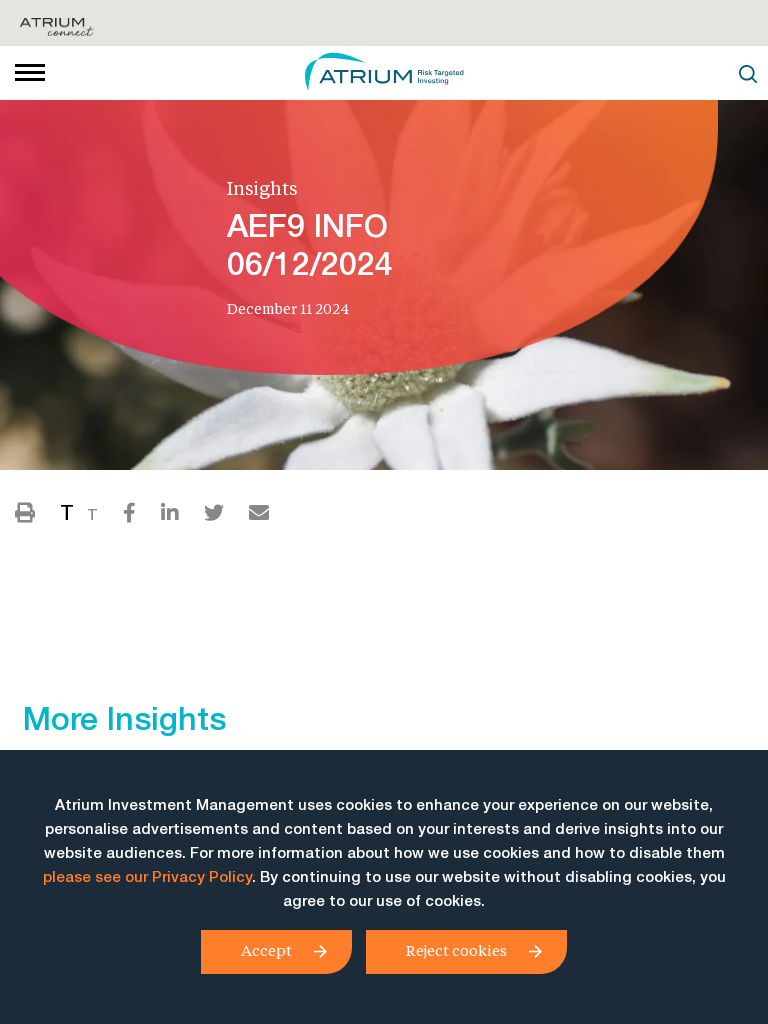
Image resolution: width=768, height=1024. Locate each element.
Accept (266, 950)
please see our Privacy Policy (147, 878)
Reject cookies (456, 950)
